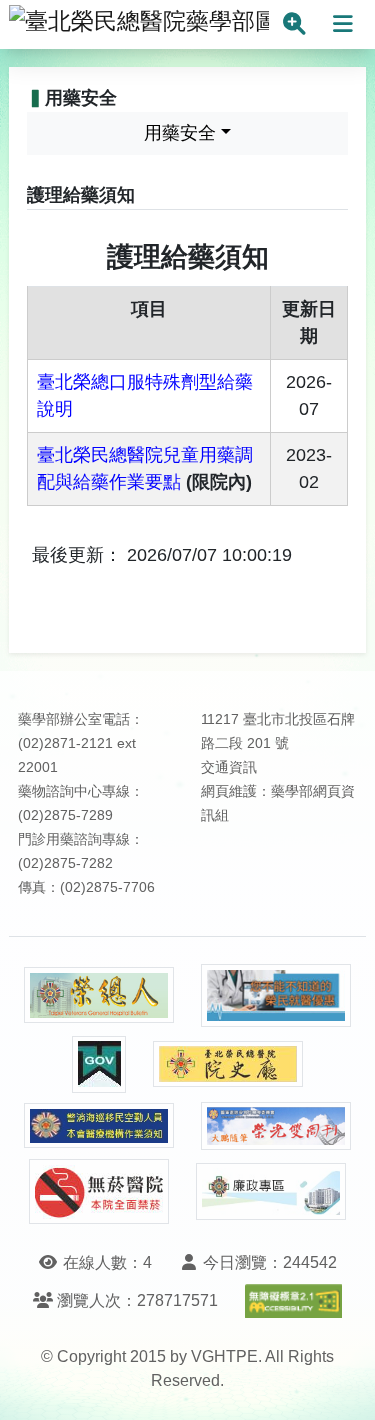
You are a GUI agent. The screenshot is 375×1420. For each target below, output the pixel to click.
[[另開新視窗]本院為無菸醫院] (99, 1191)
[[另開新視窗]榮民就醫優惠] (276, 995)
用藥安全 (180, 133)
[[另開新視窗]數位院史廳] (228, 1064)
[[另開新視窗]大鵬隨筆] (276, 1126)
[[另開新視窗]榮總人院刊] (99, 995)
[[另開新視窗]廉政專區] (271, 1192)
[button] (341, 1384)
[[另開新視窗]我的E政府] (99, 1064)
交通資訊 (229, 767)
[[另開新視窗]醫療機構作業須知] (99, 1125)
